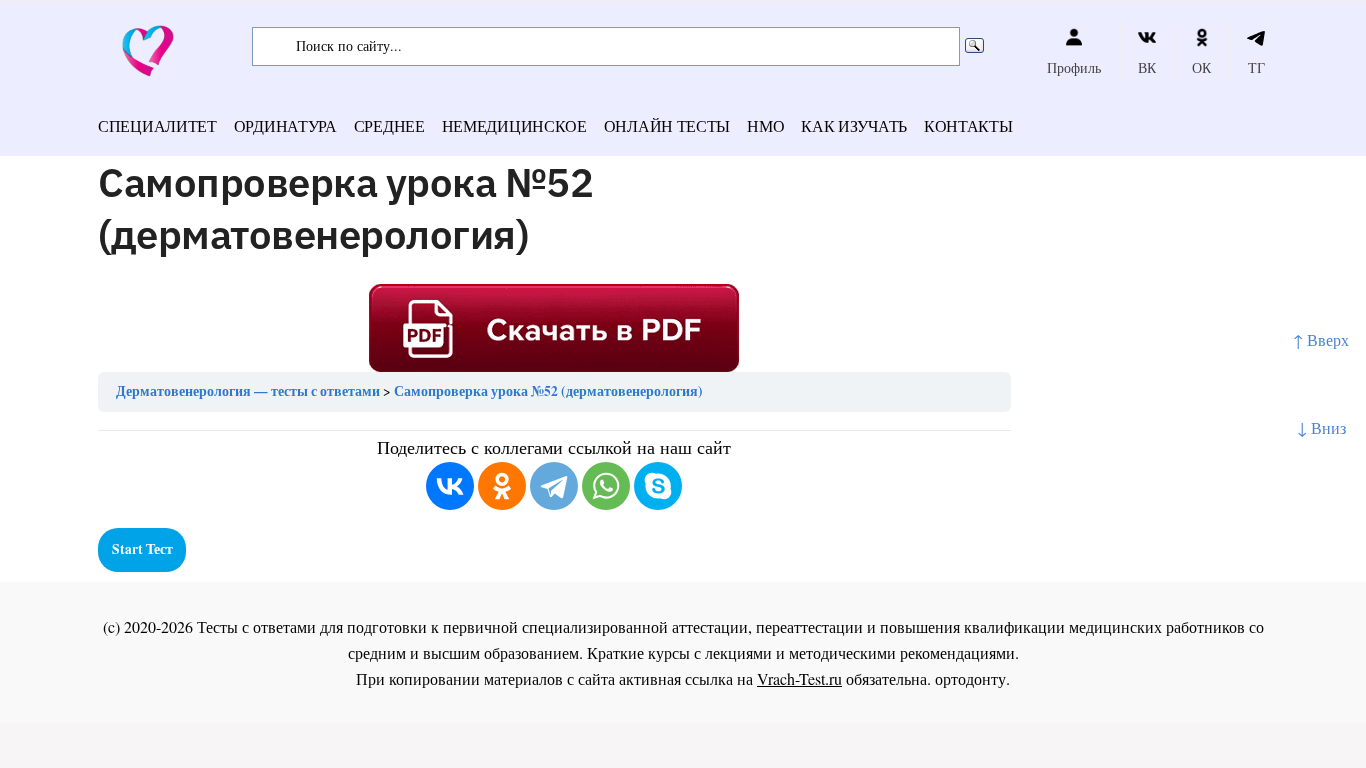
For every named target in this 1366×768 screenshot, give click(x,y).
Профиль (1074, 67)
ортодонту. (972, 678)
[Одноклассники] (502, 486)
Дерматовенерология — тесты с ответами (248, 391)
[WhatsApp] (606, 486)
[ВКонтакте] (450, 486)
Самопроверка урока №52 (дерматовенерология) (548, 391)
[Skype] (658, 486)
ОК (1201, 67)
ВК (1147, 67)
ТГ (1256, 67)
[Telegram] (554, 486)
